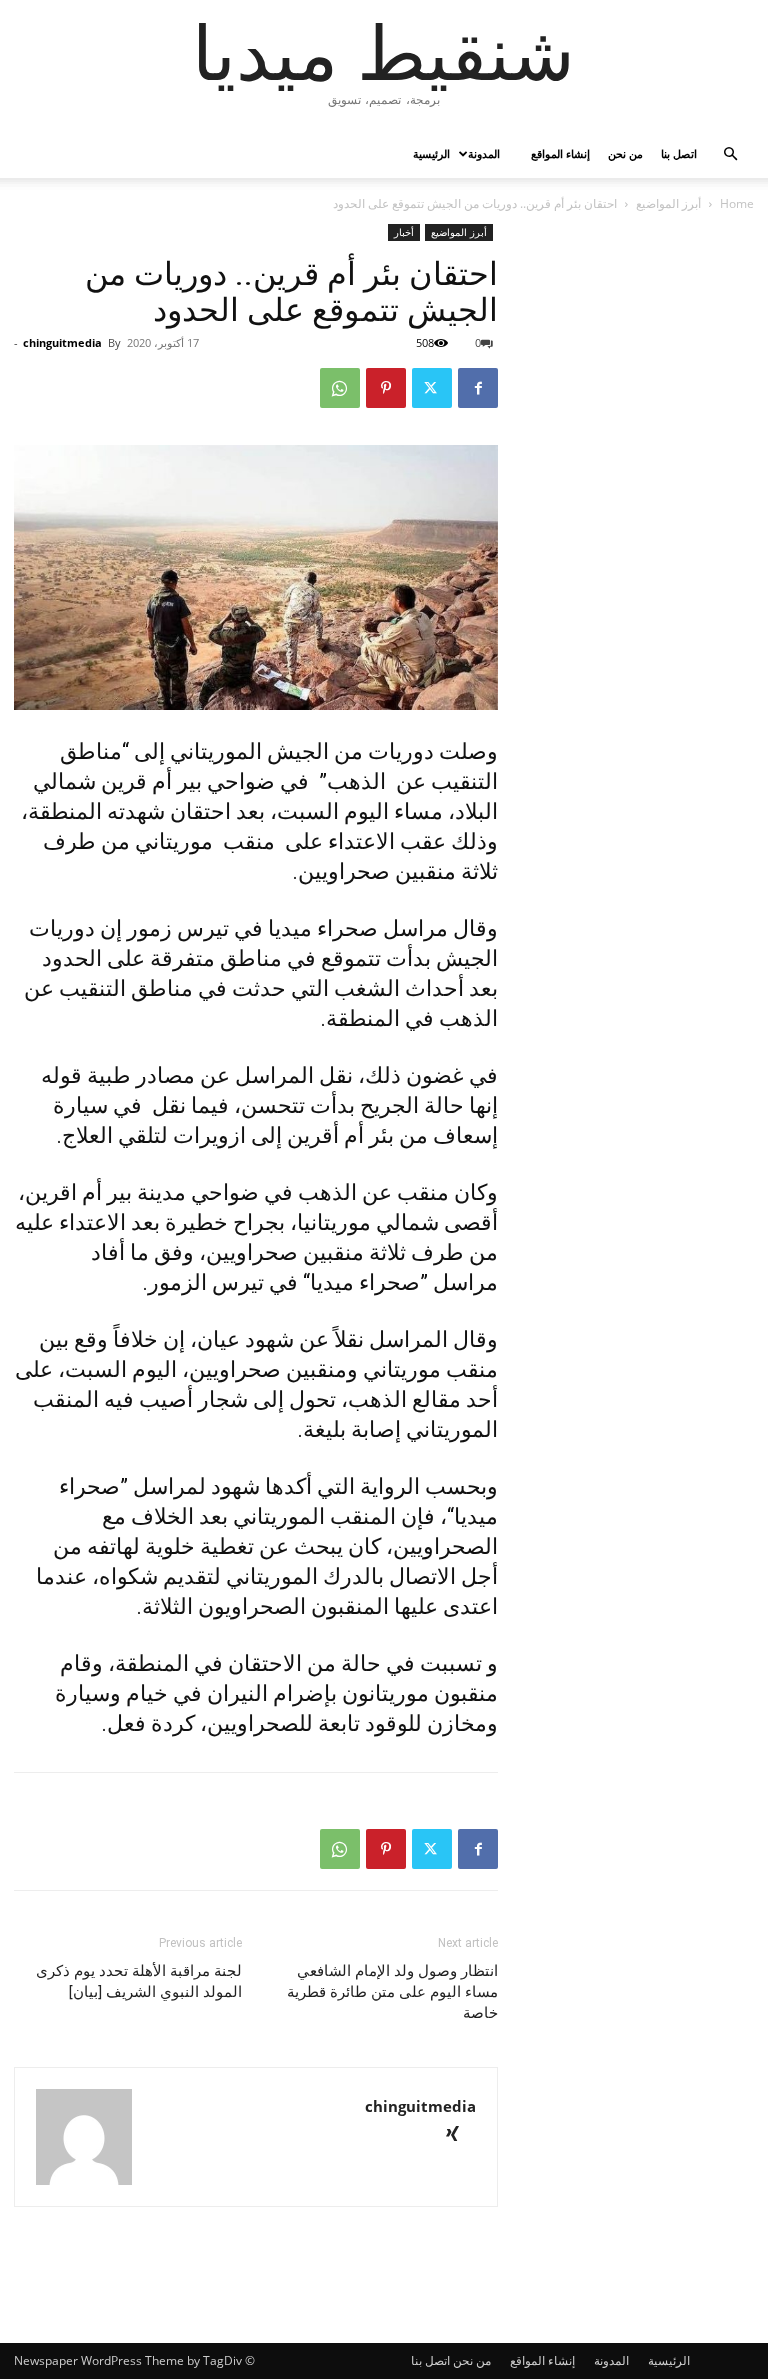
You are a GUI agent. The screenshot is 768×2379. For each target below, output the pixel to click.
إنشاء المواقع (560, 153)
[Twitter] (432, 388)
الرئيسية (431, 153)
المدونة (484, 153)
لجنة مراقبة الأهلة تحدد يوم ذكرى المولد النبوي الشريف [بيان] (139, 1981)
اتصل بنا (679, 153)
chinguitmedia (62, 342)
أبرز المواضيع (668, 203)
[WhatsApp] (340, 388)
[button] (730, 154)
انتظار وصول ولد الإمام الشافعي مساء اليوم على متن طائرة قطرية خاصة (392, 1992)
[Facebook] (478, 388)
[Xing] (459, 2135)
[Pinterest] (386, 388)
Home (737, 203)
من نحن (625, 153)
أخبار (404, 232)
